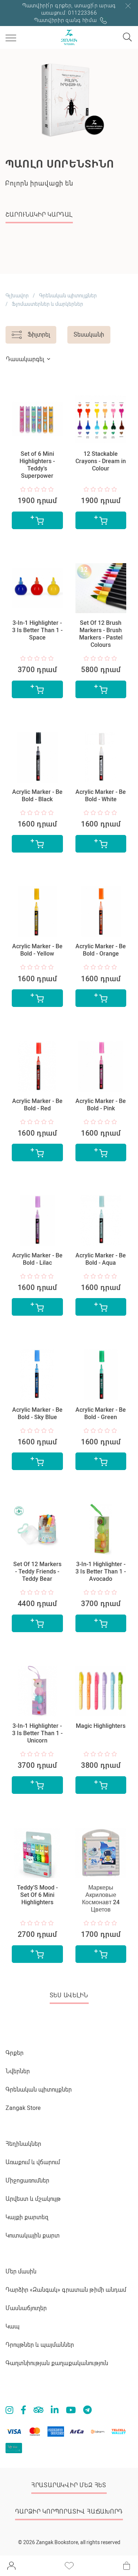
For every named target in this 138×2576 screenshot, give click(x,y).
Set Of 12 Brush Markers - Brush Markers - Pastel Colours (101, 634)
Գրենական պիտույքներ (68, 296)
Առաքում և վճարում (33, 2162)
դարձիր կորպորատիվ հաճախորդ (69, 2512)
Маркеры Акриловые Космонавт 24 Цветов (101, 1899)
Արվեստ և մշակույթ (33, 2199)
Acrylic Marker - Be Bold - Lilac (37, 1259)
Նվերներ (18, 2071)
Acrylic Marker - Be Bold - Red (37, 1105)
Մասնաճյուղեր (26, 2308)
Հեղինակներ (23, 2144)
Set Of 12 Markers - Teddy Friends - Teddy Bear (37, 1571)
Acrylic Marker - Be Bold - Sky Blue (37, 1413)
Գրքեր (15, 2053)
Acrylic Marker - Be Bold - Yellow (37, 950)
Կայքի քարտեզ (27, 2217)
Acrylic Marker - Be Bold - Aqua (101, 1259)
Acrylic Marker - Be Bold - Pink (101, 1105)
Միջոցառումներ (27, 2181)
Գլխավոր (17, 296)
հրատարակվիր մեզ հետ (69, 2485)
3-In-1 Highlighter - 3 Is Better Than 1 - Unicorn (37, 1733)
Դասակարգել (25, 359)
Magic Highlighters (101, 1726)
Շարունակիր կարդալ (39, 215)
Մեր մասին (21, 2271)
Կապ (13, 2326)
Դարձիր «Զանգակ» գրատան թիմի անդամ (66, 2290)
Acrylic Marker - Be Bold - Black (37, 796)
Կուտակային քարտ (33, 2236)
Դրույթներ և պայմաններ (40, 2345)
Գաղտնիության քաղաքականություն (57, 2363)
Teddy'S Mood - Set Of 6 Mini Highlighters (37, 1895)
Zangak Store (23, 2108)
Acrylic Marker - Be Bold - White (101, 796)
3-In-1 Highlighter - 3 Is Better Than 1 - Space (37, 630)
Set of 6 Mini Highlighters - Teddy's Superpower (37, 465)
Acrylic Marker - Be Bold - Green (101, 1413)
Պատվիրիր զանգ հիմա (66, 20)
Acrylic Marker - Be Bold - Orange (101, 950)
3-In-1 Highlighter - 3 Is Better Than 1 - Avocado (101, 1571)
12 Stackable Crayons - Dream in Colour (101, 461)
